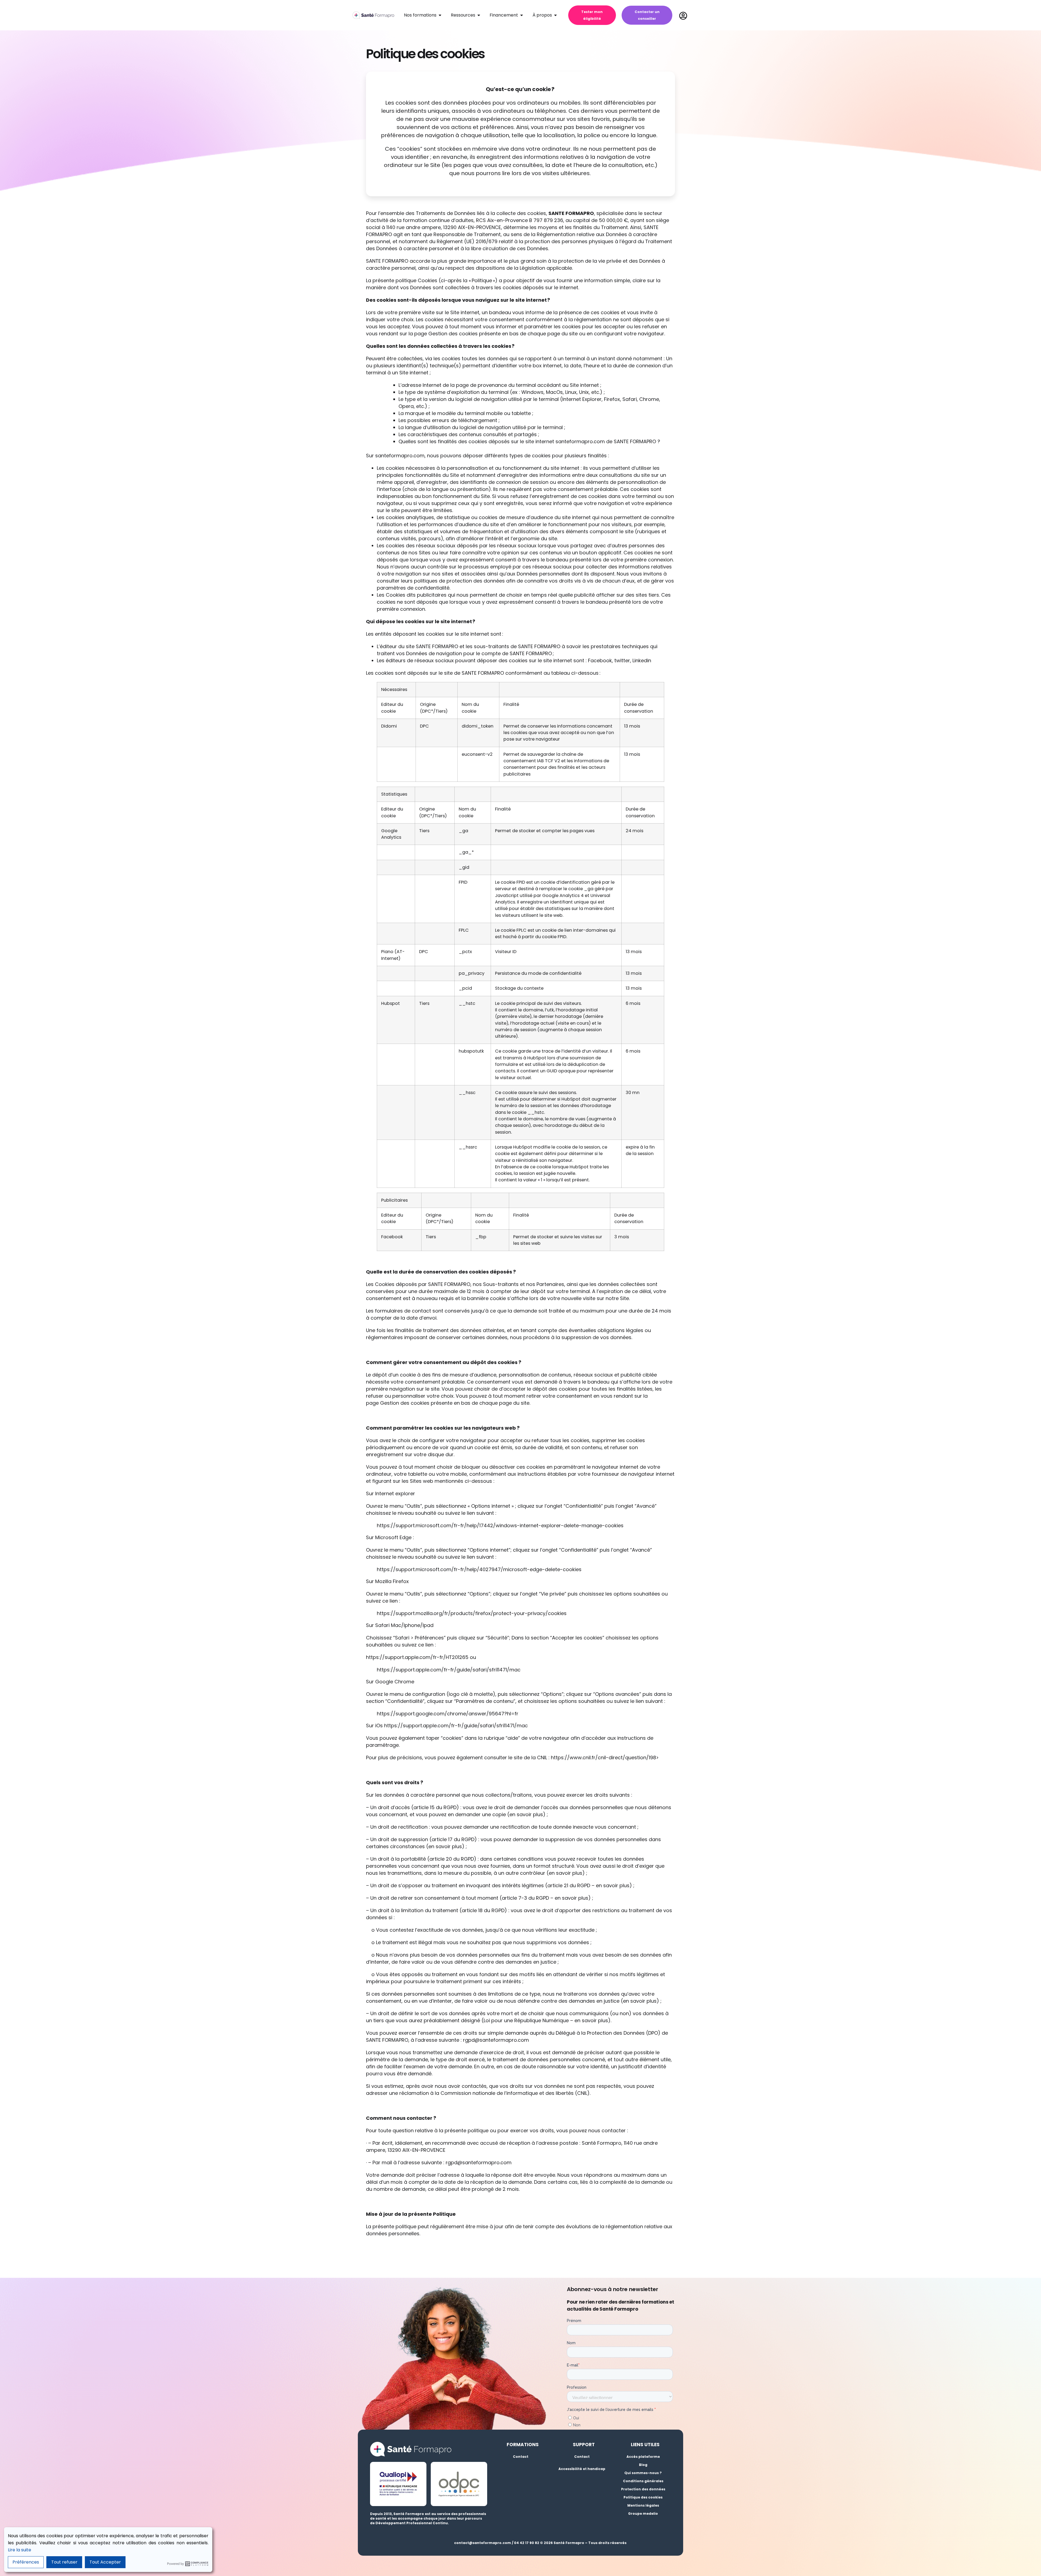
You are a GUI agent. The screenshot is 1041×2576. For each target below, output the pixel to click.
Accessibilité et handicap (582, 2469)
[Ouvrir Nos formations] (440, 15)
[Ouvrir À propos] (555, 15)
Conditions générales (643, 2481)
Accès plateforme (643, 2457)
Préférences (26, 2562)
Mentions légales (643, 2505)
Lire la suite (20, 2550)
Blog (643, 2465)
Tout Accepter (105, 2562)
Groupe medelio (643, 2514)
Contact (521, 2457)
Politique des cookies (643, 2497)
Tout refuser (64, 2562)
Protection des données (643, 2489)
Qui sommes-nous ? (643, 2473)
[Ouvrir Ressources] (479, 15)
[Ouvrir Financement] (522, 15)
